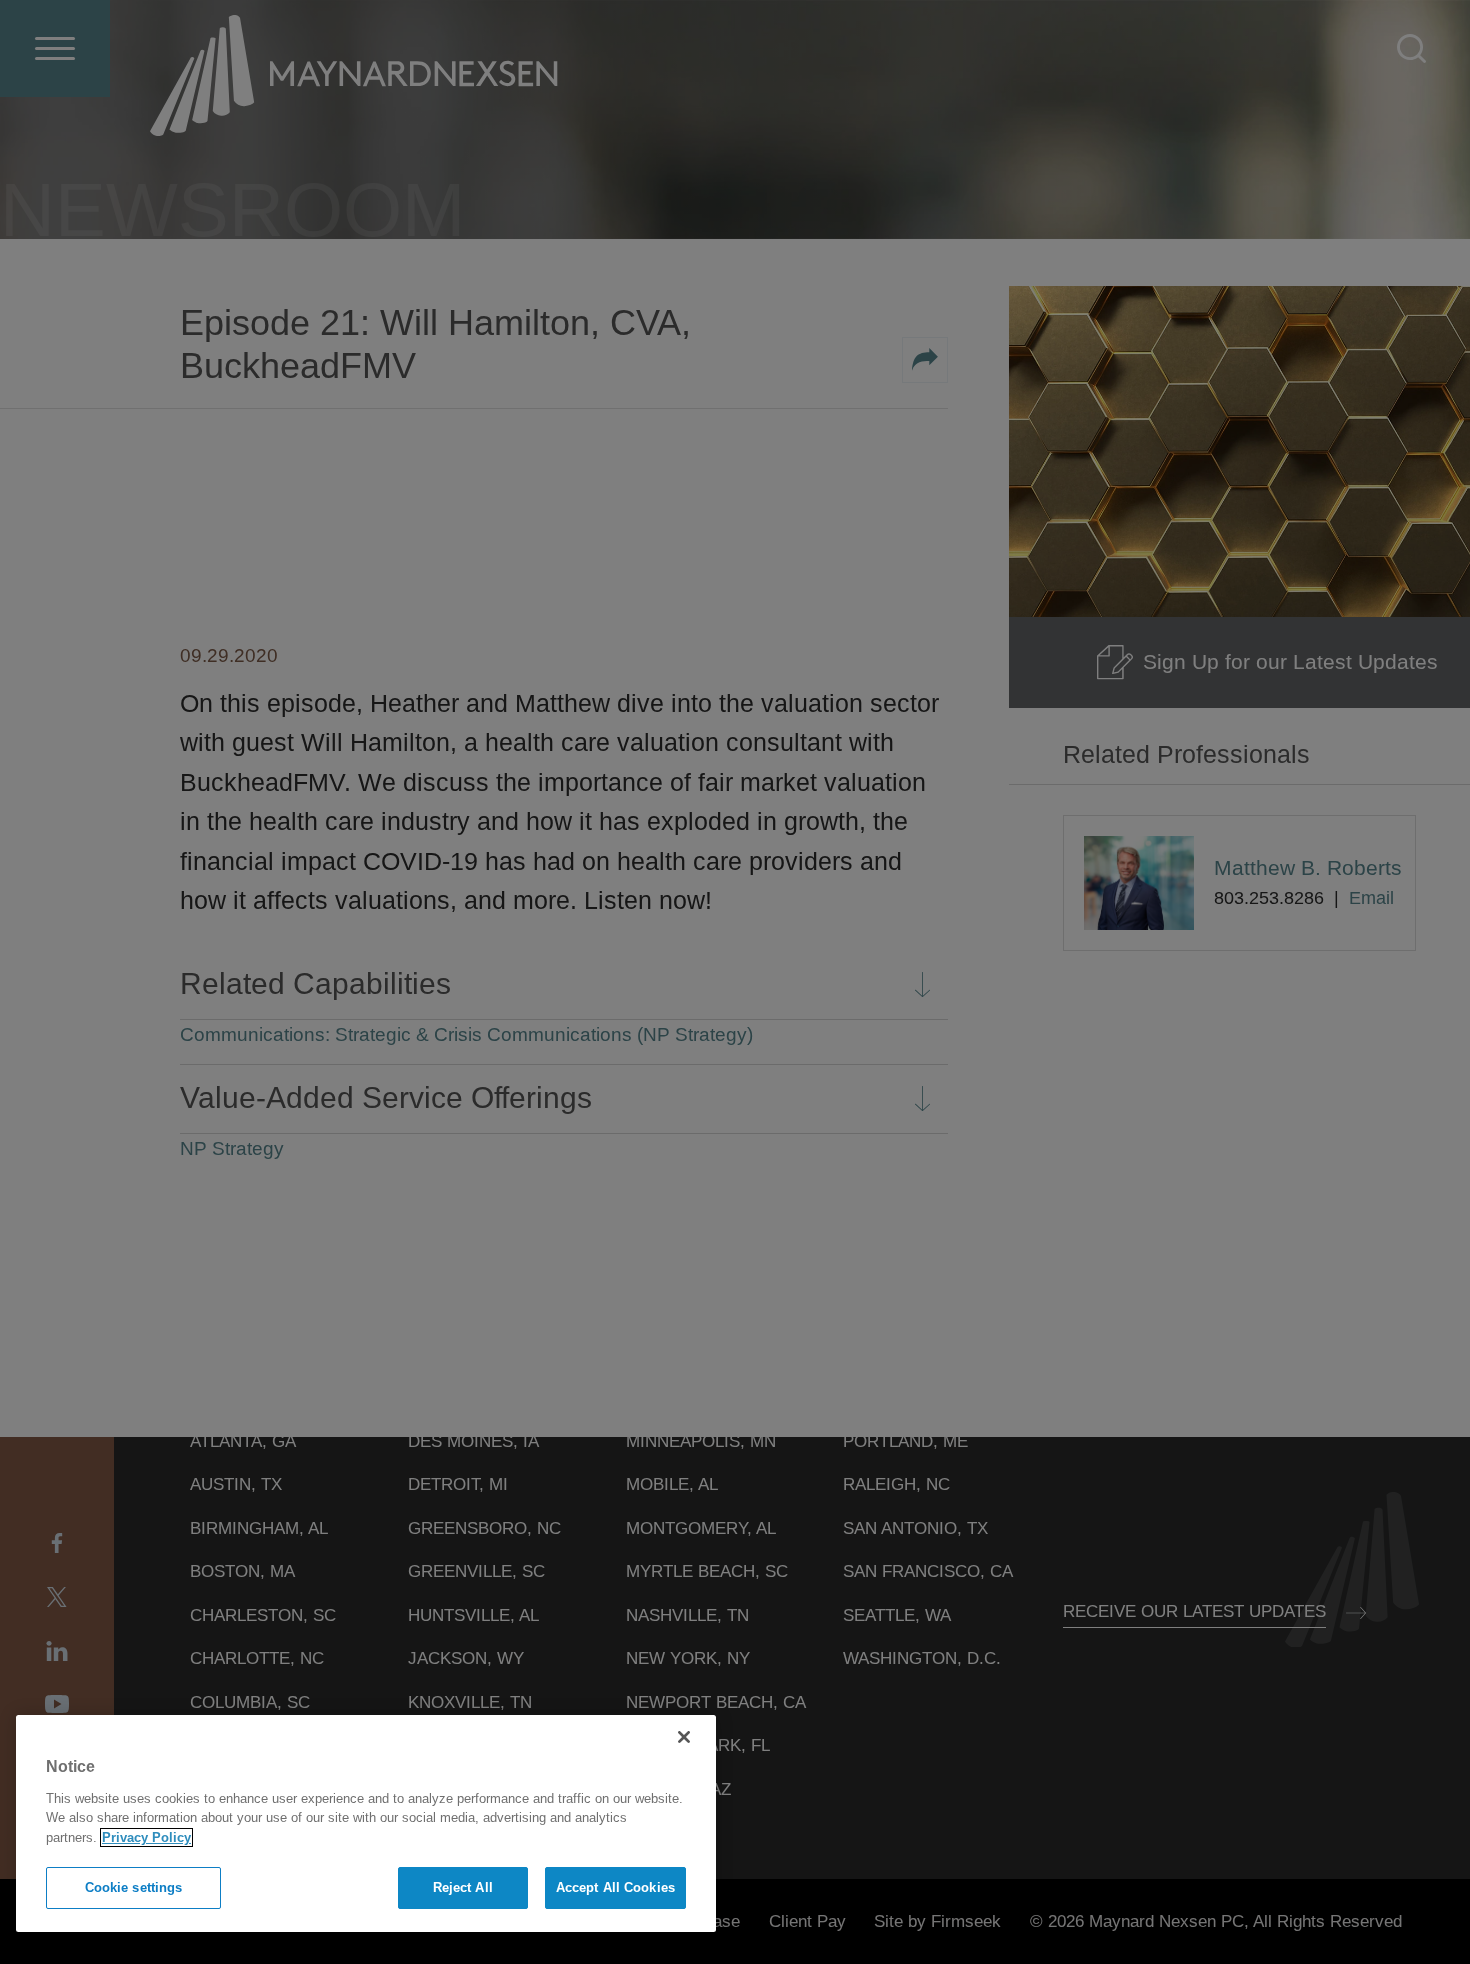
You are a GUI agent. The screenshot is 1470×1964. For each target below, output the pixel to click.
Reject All (463, 1887)
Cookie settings (134, 1887)
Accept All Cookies (615, 1887)
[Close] (684, 1737)
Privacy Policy (146, 1837)
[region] (366, 1823)
